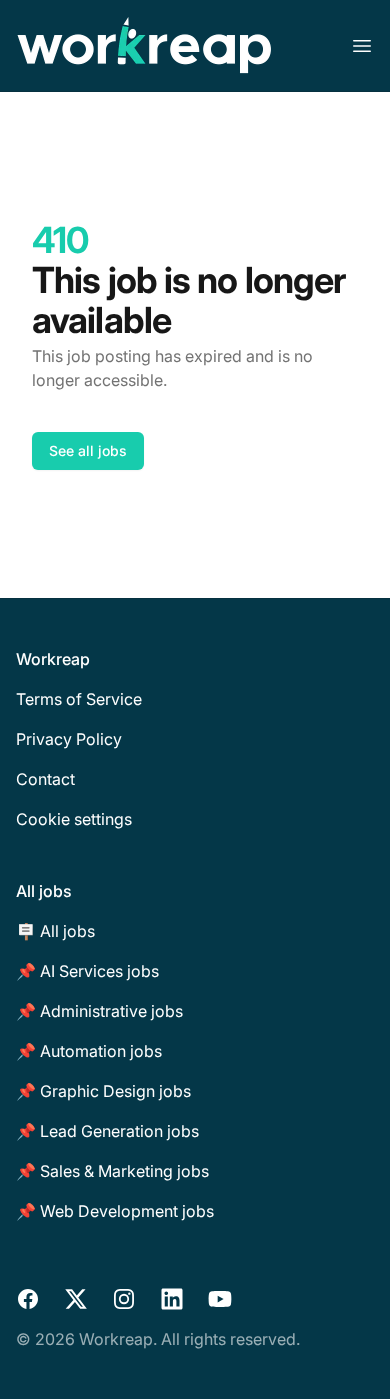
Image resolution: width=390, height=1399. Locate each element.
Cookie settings (74, 819)
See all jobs (88, 450)
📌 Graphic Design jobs (103, 1091)
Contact (45, 779)
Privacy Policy (69, 739)
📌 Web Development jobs (115, 1211)
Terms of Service (79, 699)
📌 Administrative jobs (99, 1011)
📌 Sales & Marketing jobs (112, 1171)
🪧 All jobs (55, 931)
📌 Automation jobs (89, 1051)
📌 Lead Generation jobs (107, 1131)
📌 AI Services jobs (87, 971)
